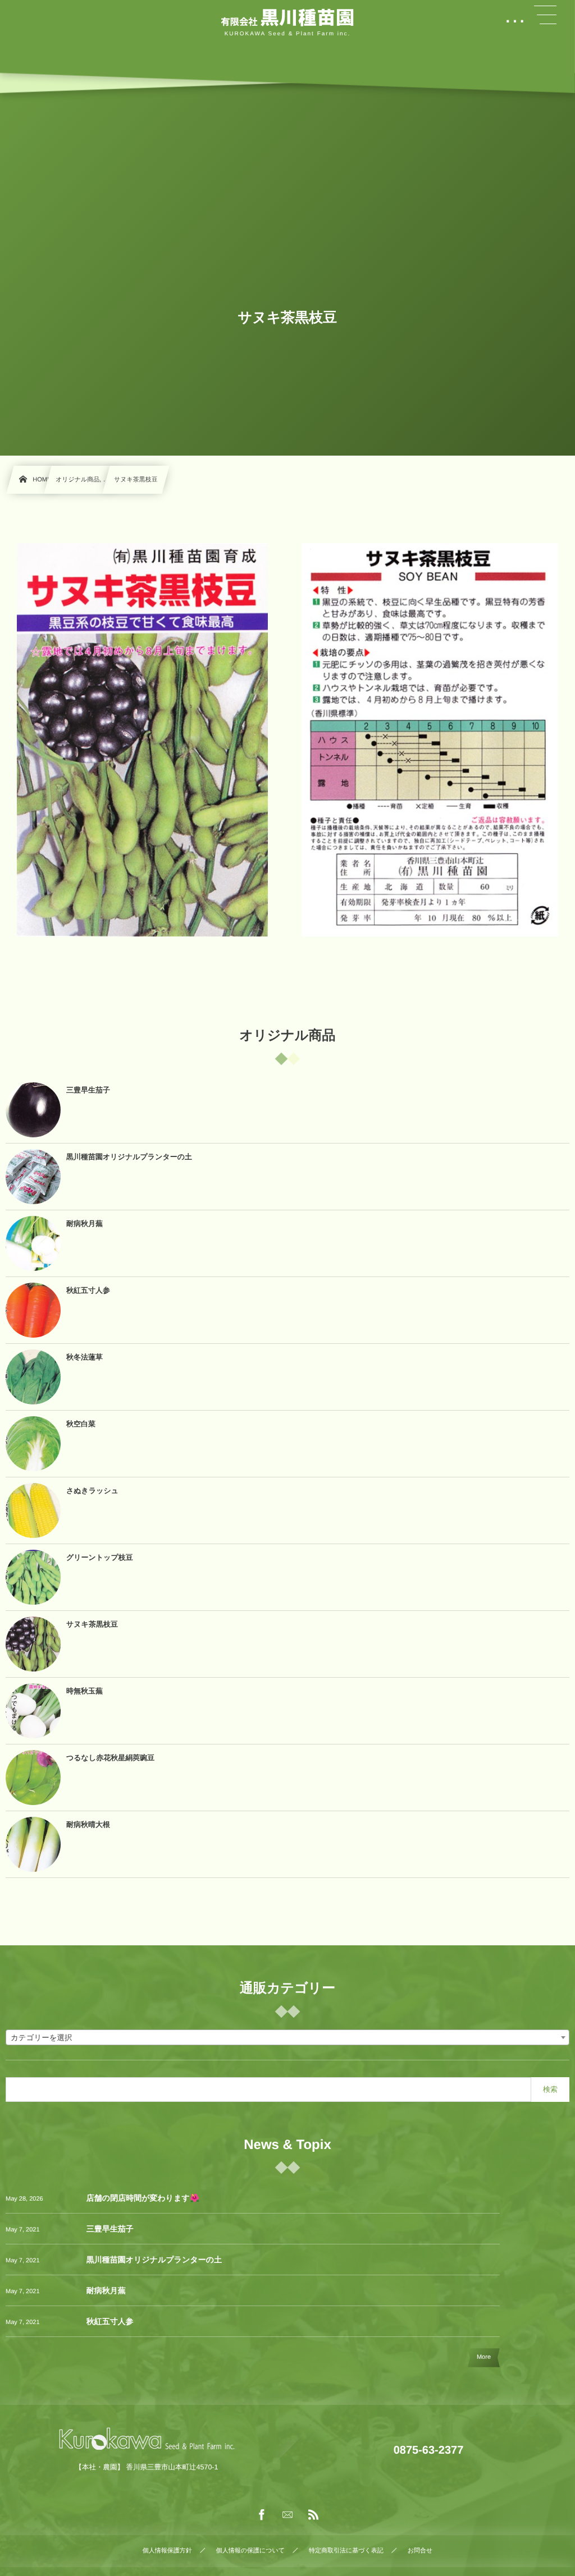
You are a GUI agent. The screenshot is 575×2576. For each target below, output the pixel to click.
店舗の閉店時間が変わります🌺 (143, 2198)
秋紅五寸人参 (110, 2321)
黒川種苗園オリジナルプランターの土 (154, 2260)
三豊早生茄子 (110, 2229)
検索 (550, 2089)
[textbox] (287, 2038)
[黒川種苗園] (287, 19)
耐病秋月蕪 (106, 2290)
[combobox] (287, 2037)
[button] (545, 15)
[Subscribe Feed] (313, 2515)
